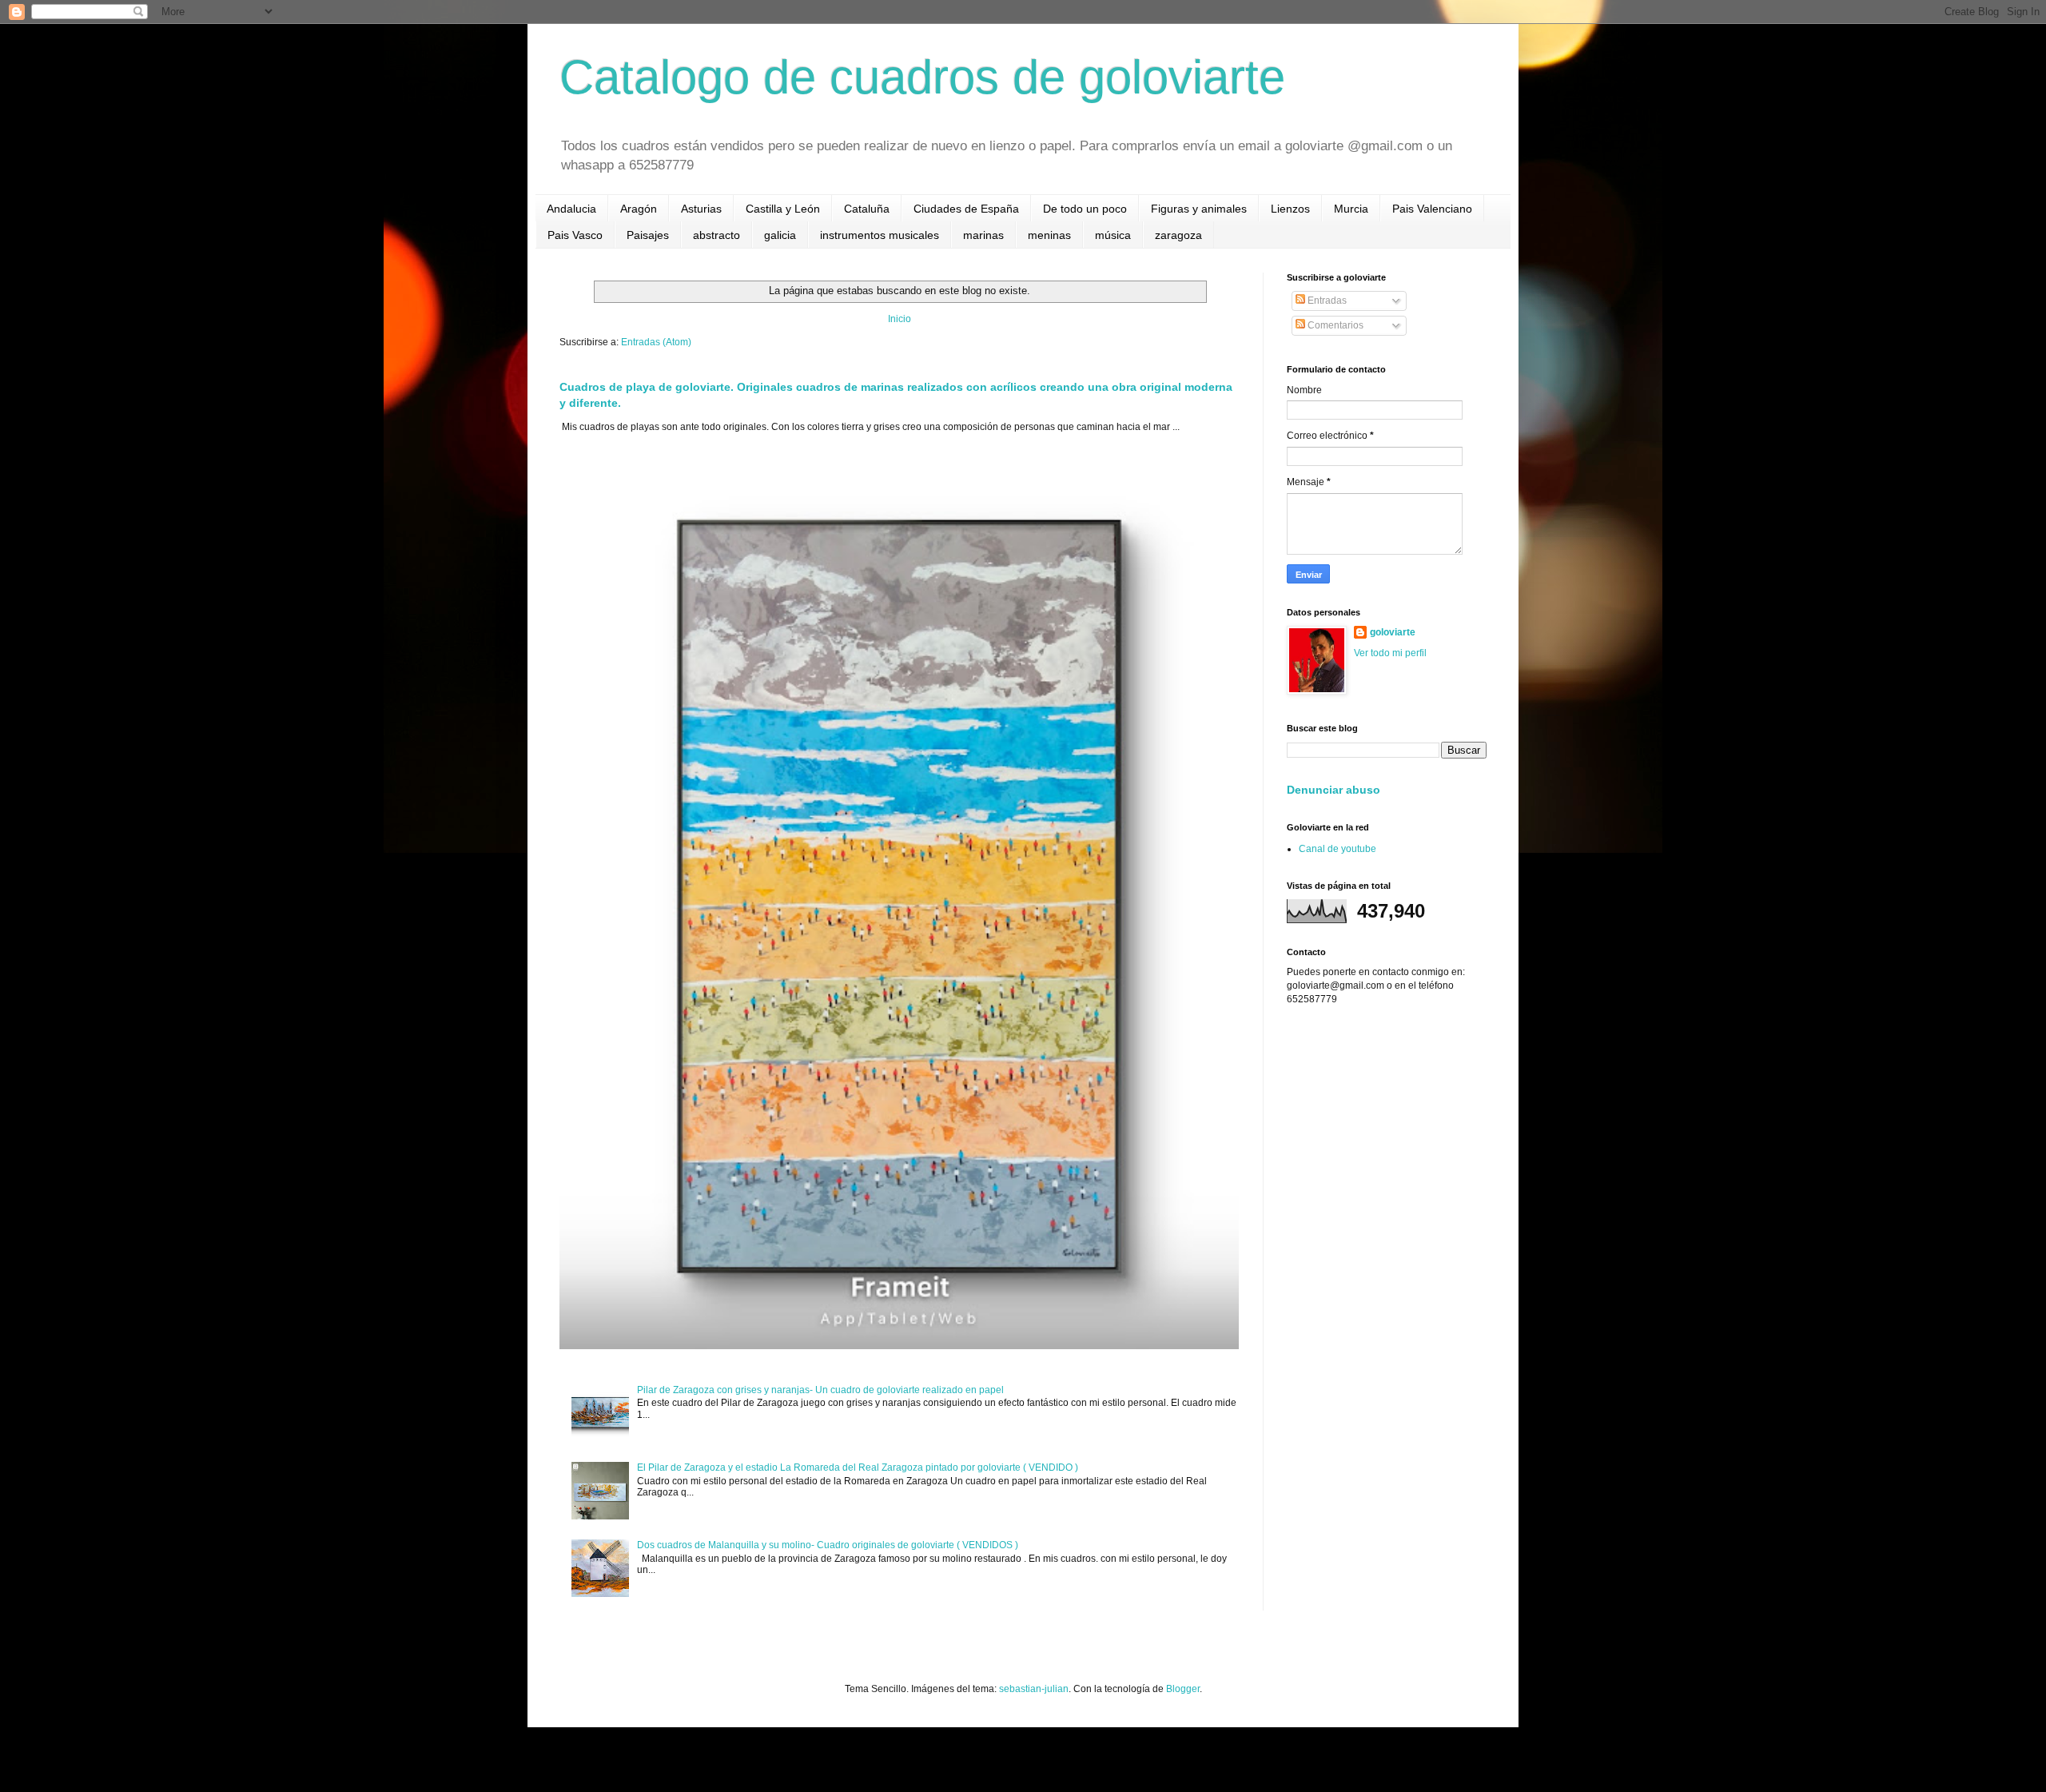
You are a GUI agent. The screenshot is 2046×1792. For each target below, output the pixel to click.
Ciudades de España (966, 209)
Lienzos (1290, 209)
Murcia (1351, 209)
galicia (780, 235)
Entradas (1326, 301)
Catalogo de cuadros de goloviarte (922, 77)
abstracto (716, 235)
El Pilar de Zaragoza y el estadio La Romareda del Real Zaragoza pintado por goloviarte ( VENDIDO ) (858, 1467)
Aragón (639, 209)
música (1113, 235)
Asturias (701, 209)
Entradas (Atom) (656, 342)
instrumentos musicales (880, 235)
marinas (983, 235)
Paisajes (648, 235)
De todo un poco (1085, 209)
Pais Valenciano (1432, 209)
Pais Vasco (575, 235)
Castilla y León (783, 209)
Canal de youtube (1337, 849)
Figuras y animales (1199, 209)
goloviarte (1393, 632)
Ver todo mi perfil (1390, 653)
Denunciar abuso (1333, 790)
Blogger (1183, 1689)
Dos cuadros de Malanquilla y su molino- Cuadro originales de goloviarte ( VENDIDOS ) (828, 1545)
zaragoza (1178, 235)
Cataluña (867, 209)
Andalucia (571, 209)
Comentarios (1334, 325)
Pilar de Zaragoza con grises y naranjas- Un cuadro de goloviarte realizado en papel (820, 1390)
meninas (1049, 235)
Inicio (900, 319)
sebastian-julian (1034, 1689)
